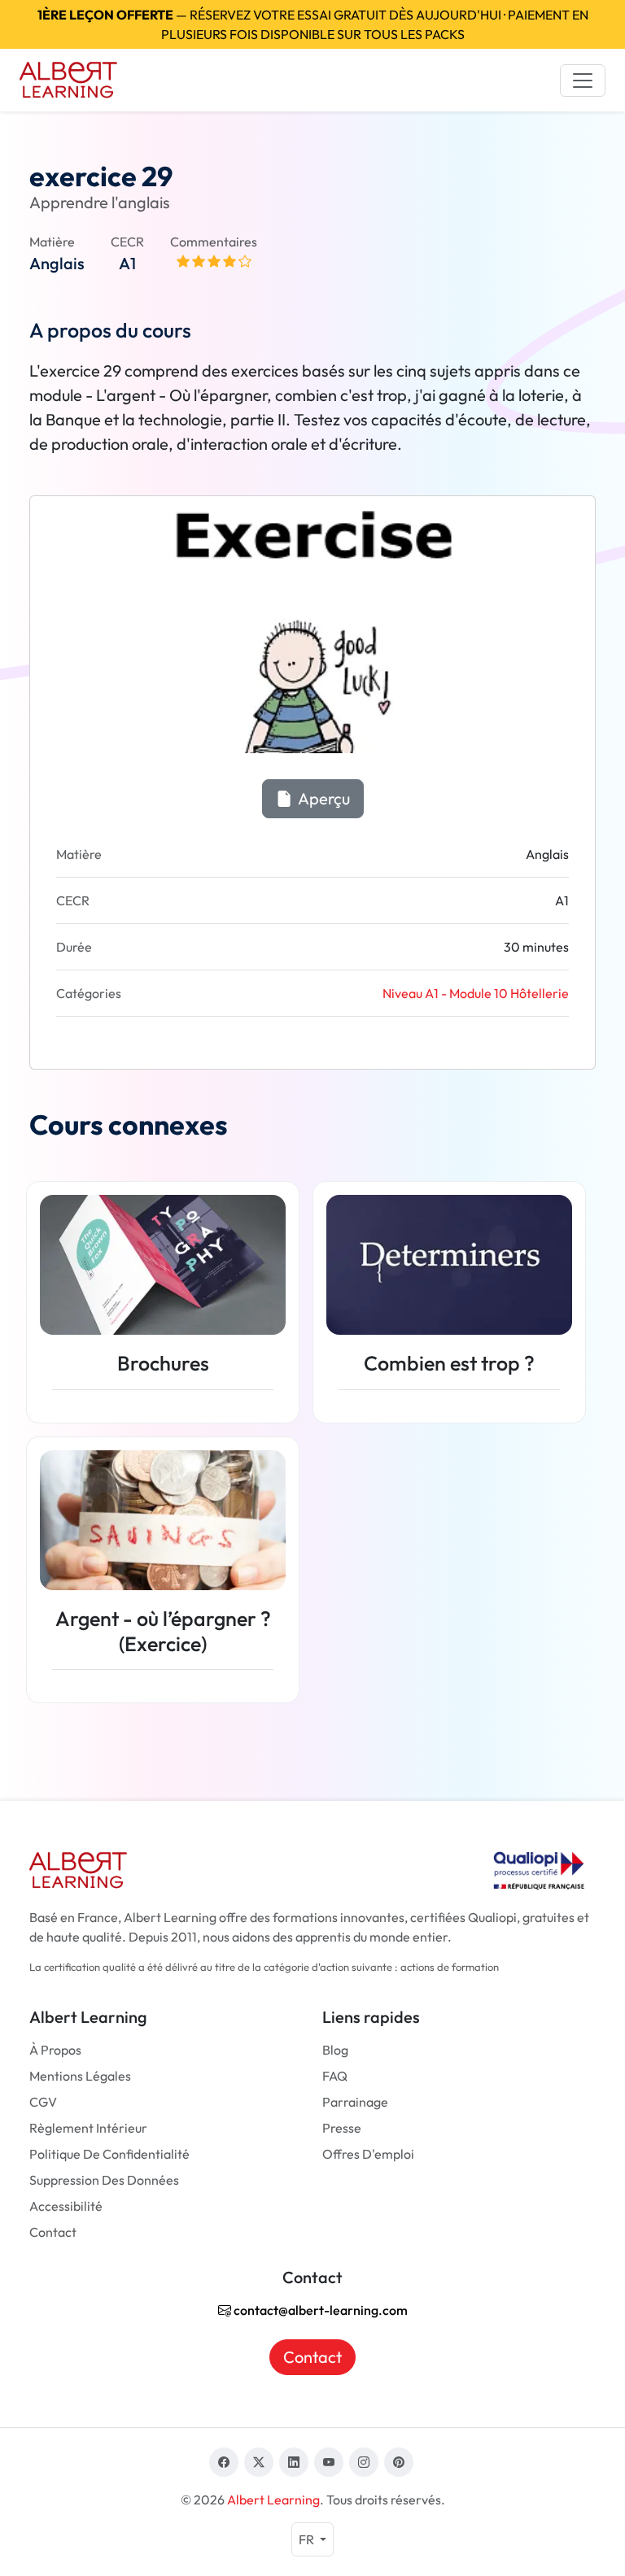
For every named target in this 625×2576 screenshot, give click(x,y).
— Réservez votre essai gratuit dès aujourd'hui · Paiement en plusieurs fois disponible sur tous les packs (313, 24)
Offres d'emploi (368, 2154)
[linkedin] (294, 2462)
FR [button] (308, 2539)
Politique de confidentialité (109, 2154)
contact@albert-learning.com (319, 2310)
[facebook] (224, 2462)
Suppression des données (104, 2180)
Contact (53, 2232)
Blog (335, 2050)
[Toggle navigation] (583, 81)
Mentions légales (80, 2076)
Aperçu (323, 798)
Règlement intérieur (88, 2128)
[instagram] (364, 2462)
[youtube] (329, 2462)
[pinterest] (399, 2462)
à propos (55, 2050)
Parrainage (355, 2102)
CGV (43, 2102)
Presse (342, 2128)
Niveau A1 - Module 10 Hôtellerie (476, 993)
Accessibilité (66, 2206)
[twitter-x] (259, 2462)
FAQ (335, 2076)
